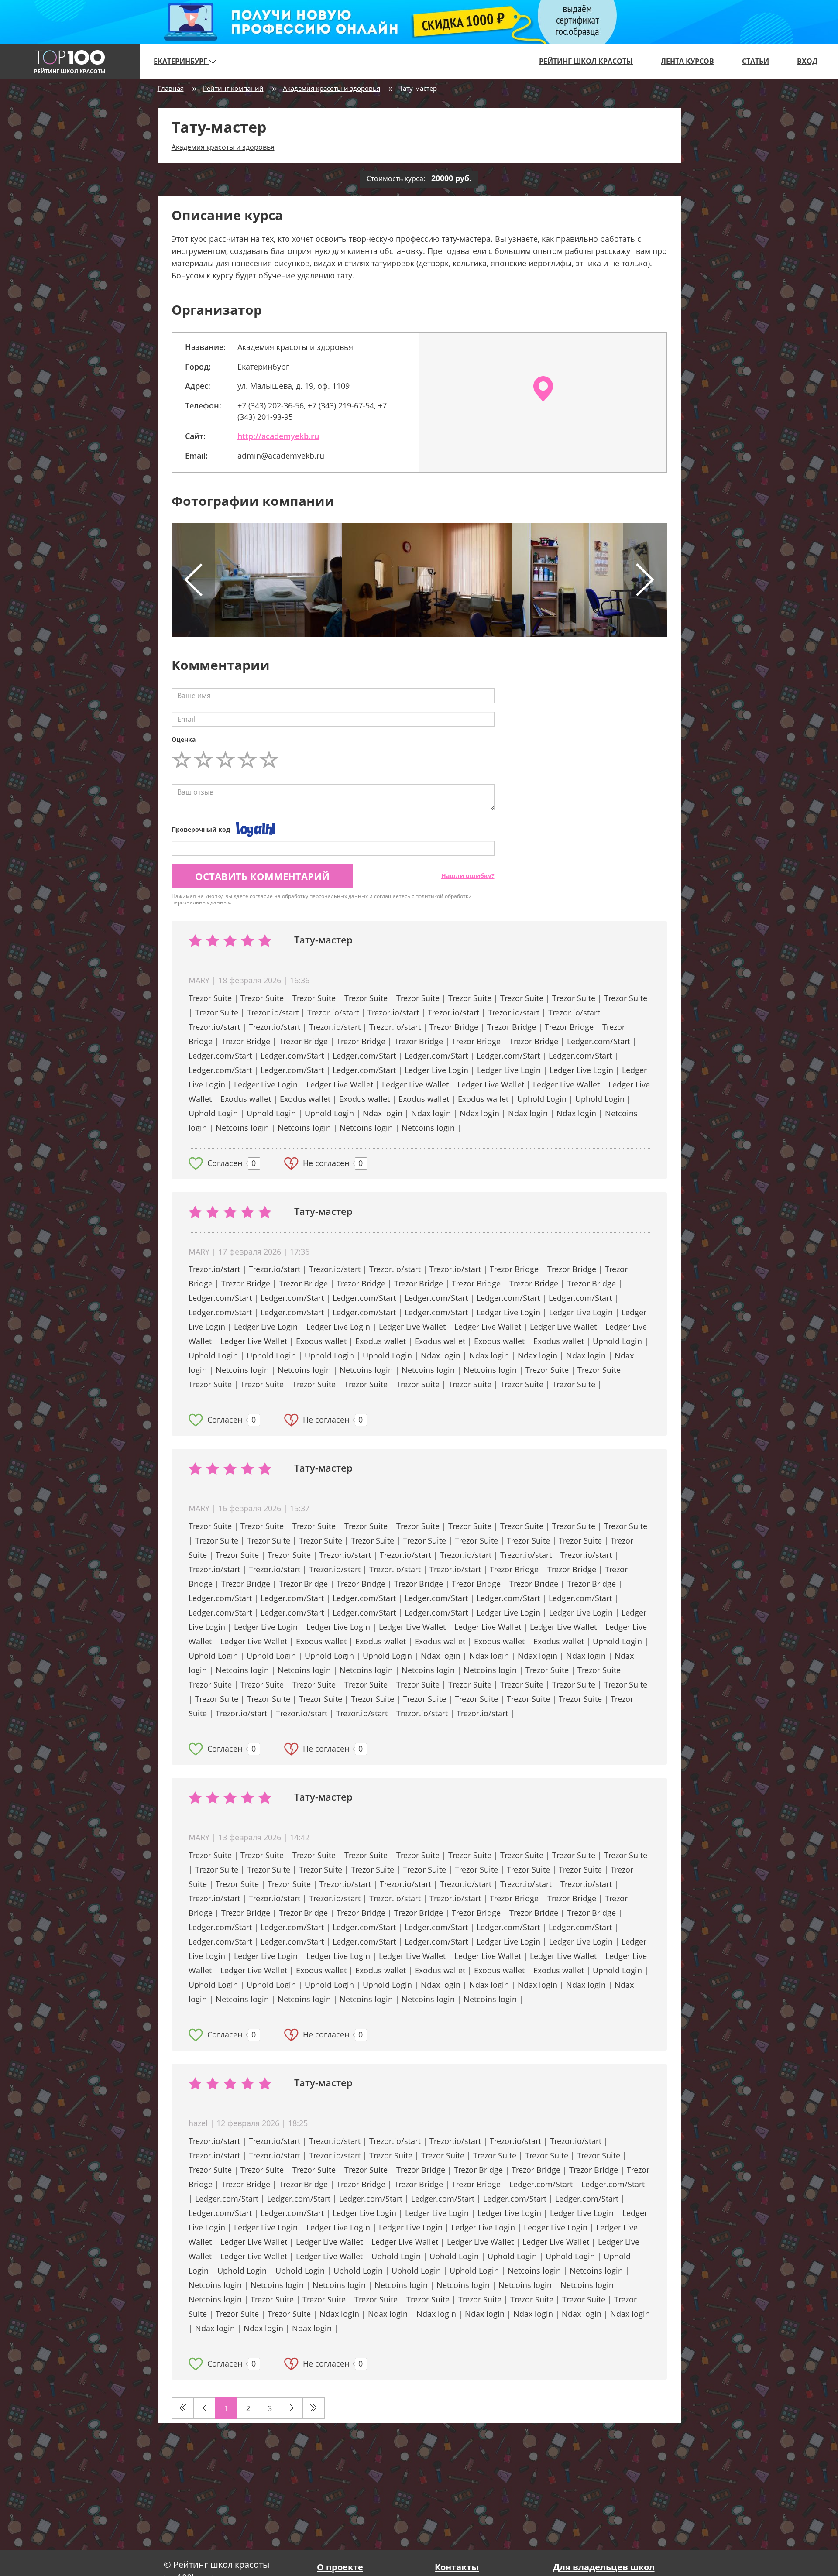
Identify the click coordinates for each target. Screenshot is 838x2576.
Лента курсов (687, 61)
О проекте (340, 2567)
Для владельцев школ (604, 2567)
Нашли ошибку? (468, 876)
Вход (807, 61)
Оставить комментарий (262, 876)
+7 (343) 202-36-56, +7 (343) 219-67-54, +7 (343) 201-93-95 (312, 411)
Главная (171, 88)
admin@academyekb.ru (281, 456)
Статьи (756, 61)
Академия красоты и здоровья (331, 88)
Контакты (457, 2567)
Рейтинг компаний (233, 88)
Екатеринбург (181, 61)
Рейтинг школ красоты (586, 61)
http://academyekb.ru (278, 436)
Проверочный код (201, 829)
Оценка (184, 739)
